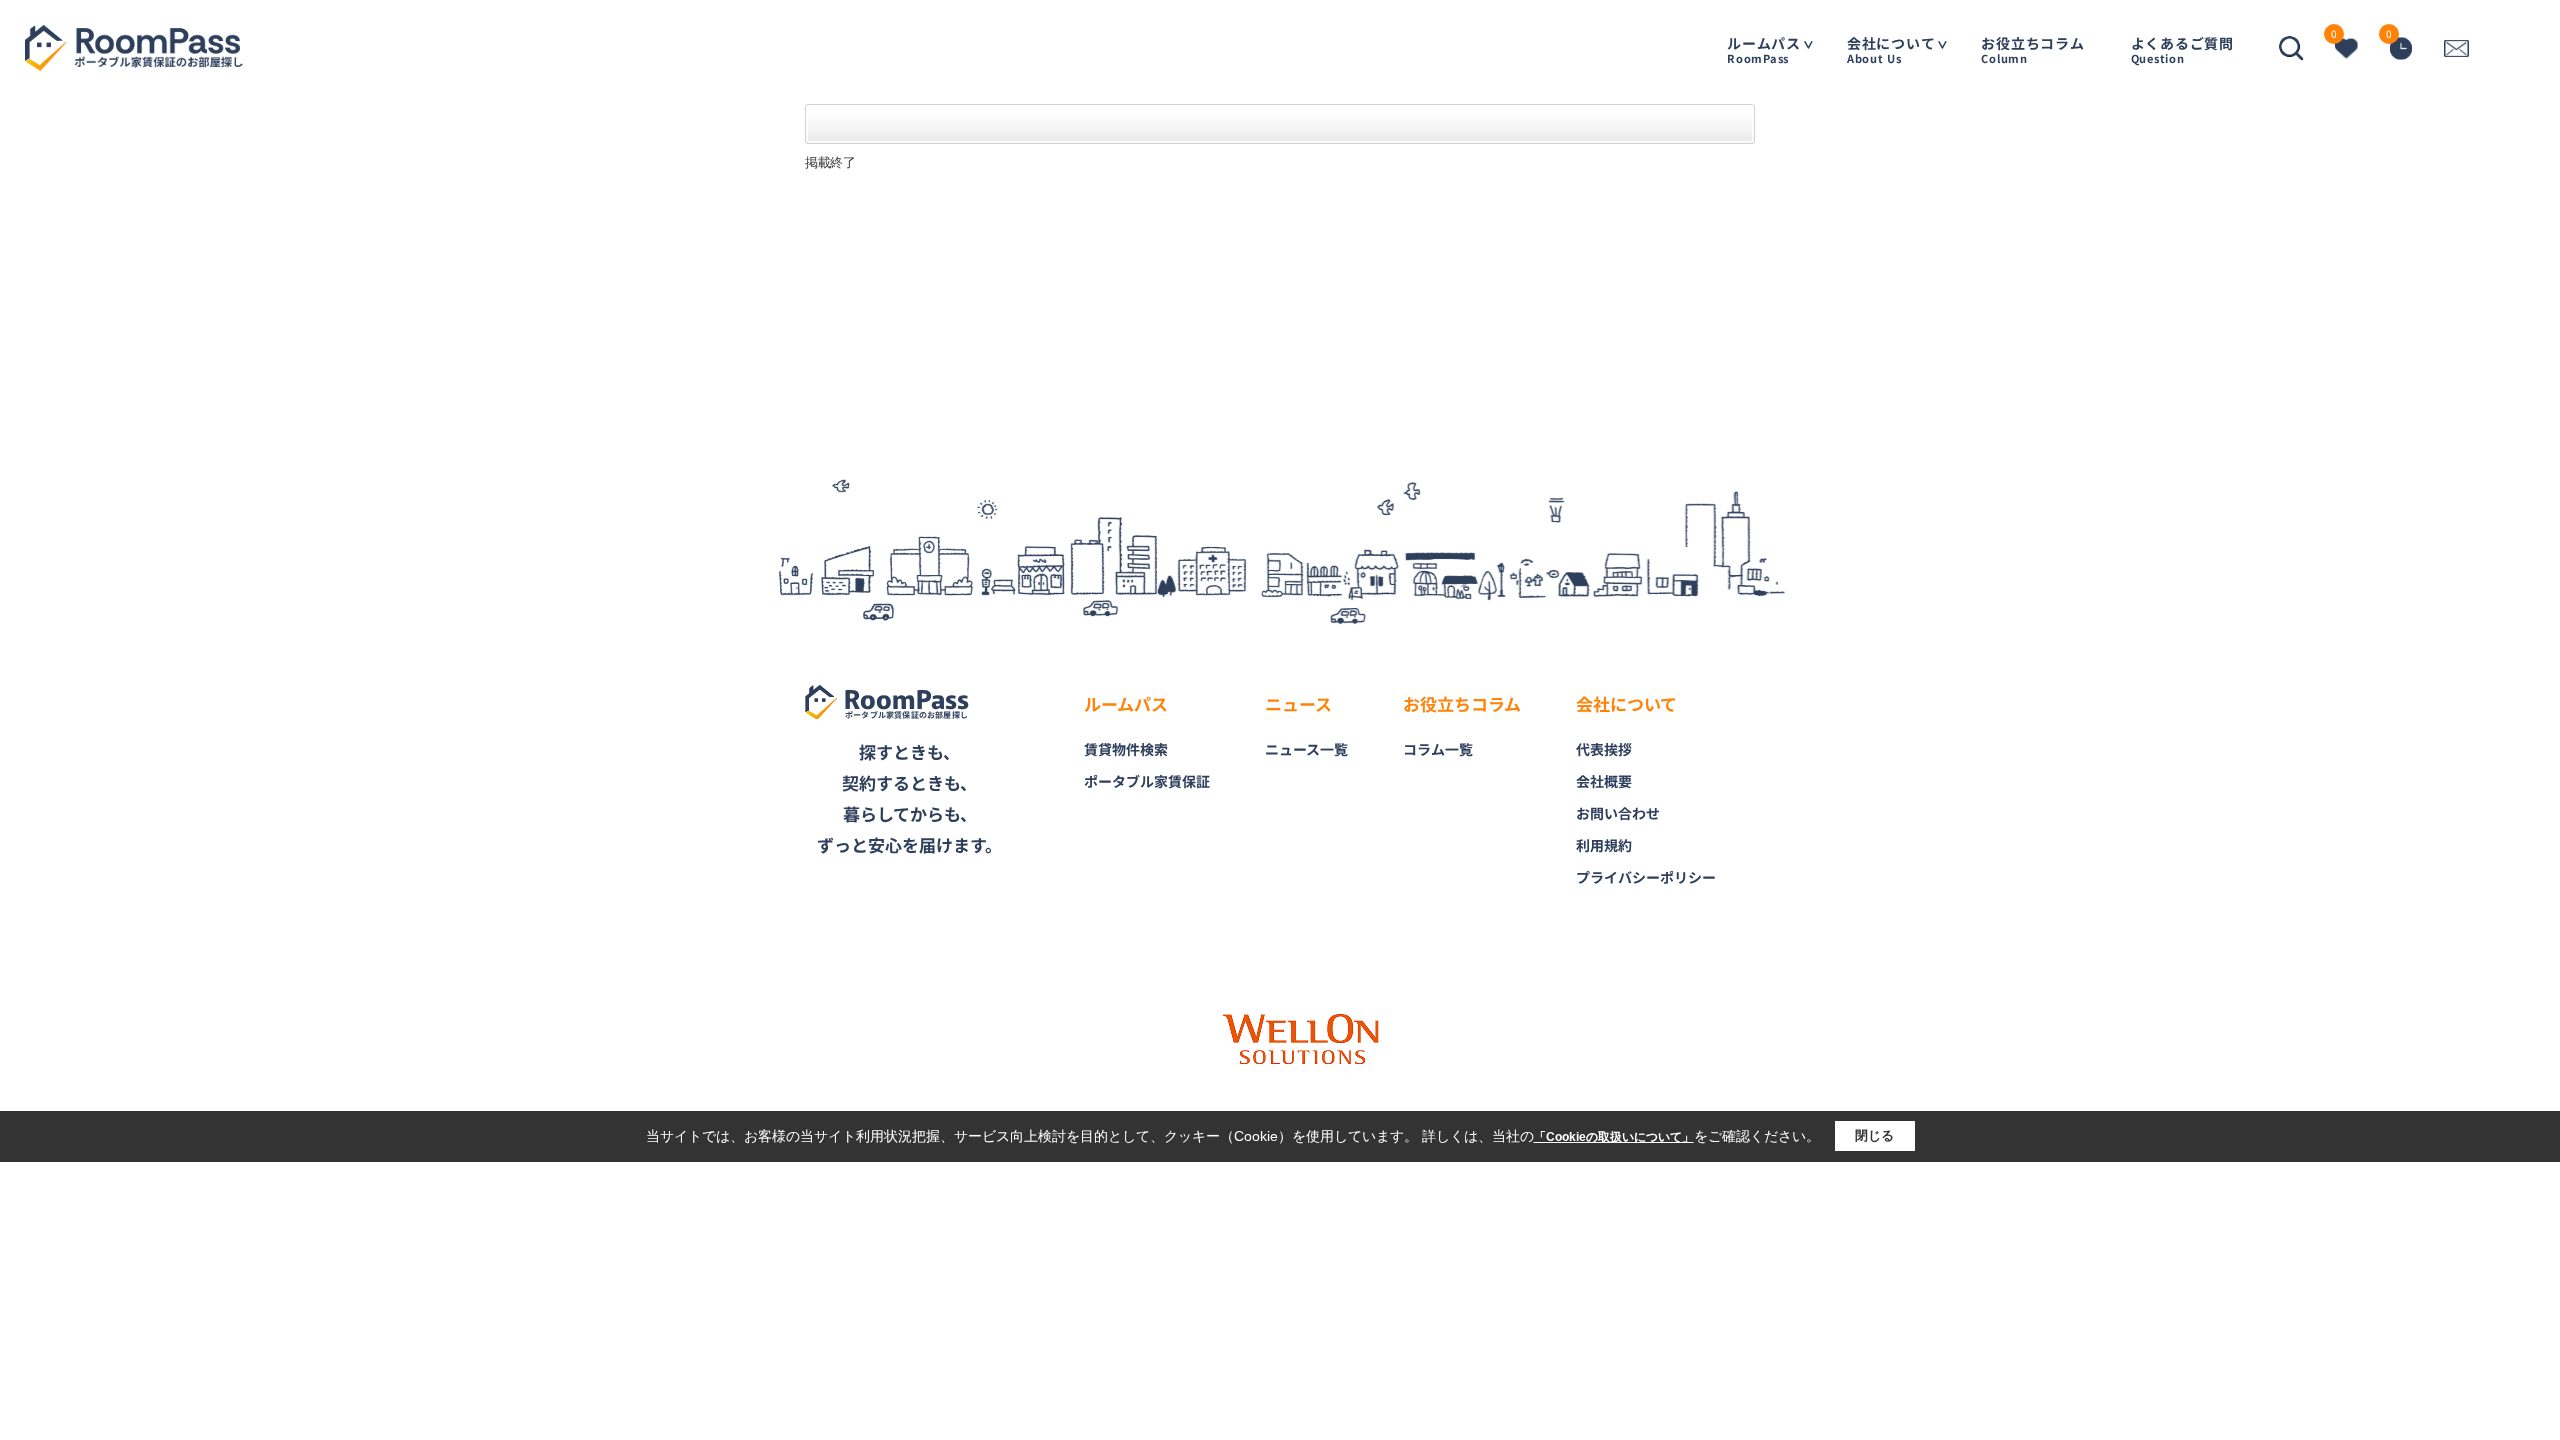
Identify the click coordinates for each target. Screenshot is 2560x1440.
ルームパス (1764, 49)
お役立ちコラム (2032, 49)
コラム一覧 (1438, 749)
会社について (1891, 49)
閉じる (1874, 1135)
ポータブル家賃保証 (1147, 781)
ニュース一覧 (1306, 749)
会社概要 (1604, 781)
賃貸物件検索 (1126, 749)
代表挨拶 (1604, 749)
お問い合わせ (1618, 813)
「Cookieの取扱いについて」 (1614, 1137)
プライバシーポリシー (1646, 877)
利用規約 (1604, 845)
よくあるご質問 (2182, 49)
